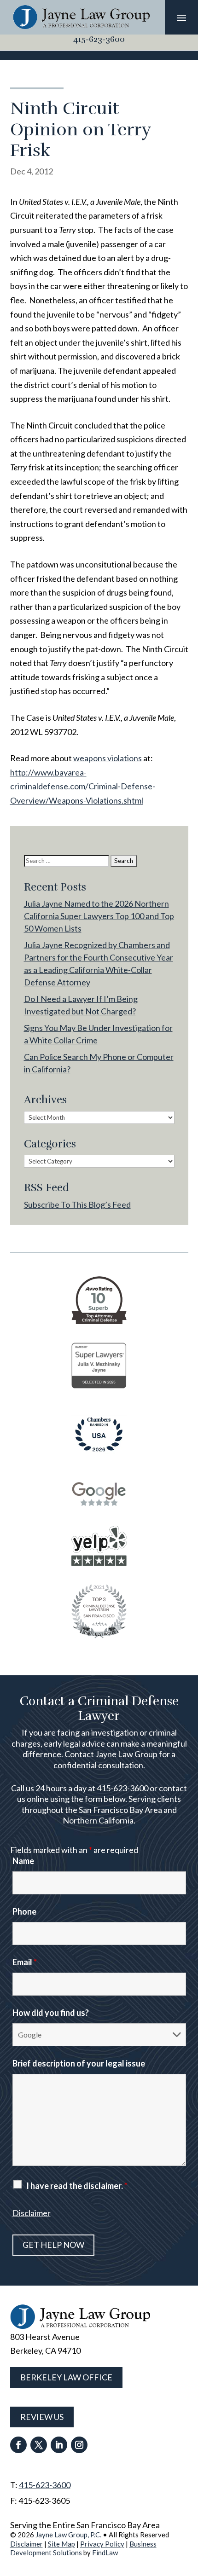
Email (25, 1962)
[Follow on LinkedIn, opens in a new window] (59, 2445)
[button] (181, 17)
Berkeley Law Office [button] (66, 2377)
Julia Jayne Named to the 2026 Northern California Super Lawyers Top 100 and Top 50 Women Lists (99, 916)
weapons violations (108, 758)
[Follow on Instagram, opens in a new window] (79, 2445)
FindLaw (105, 2553)
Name (23, 1861)
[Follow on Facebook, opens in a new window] (18, 2445)
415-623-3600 (99, 39)
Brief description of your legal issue (79, 2063)
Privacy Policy (102, 2544)
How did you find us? (51, 2013)
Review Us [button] (42, 2417)
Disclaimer (32, 2213)
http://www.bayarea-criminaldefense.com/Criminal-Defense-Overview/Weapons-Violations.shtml (83, 786)
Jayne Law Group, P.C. (68, 2535)
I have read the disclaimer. (77, 2186)
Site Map (61, 2544)
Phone (24, 1911)
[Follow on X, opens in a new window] (39, 2445)
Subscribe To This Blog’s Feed (77, 1204)
